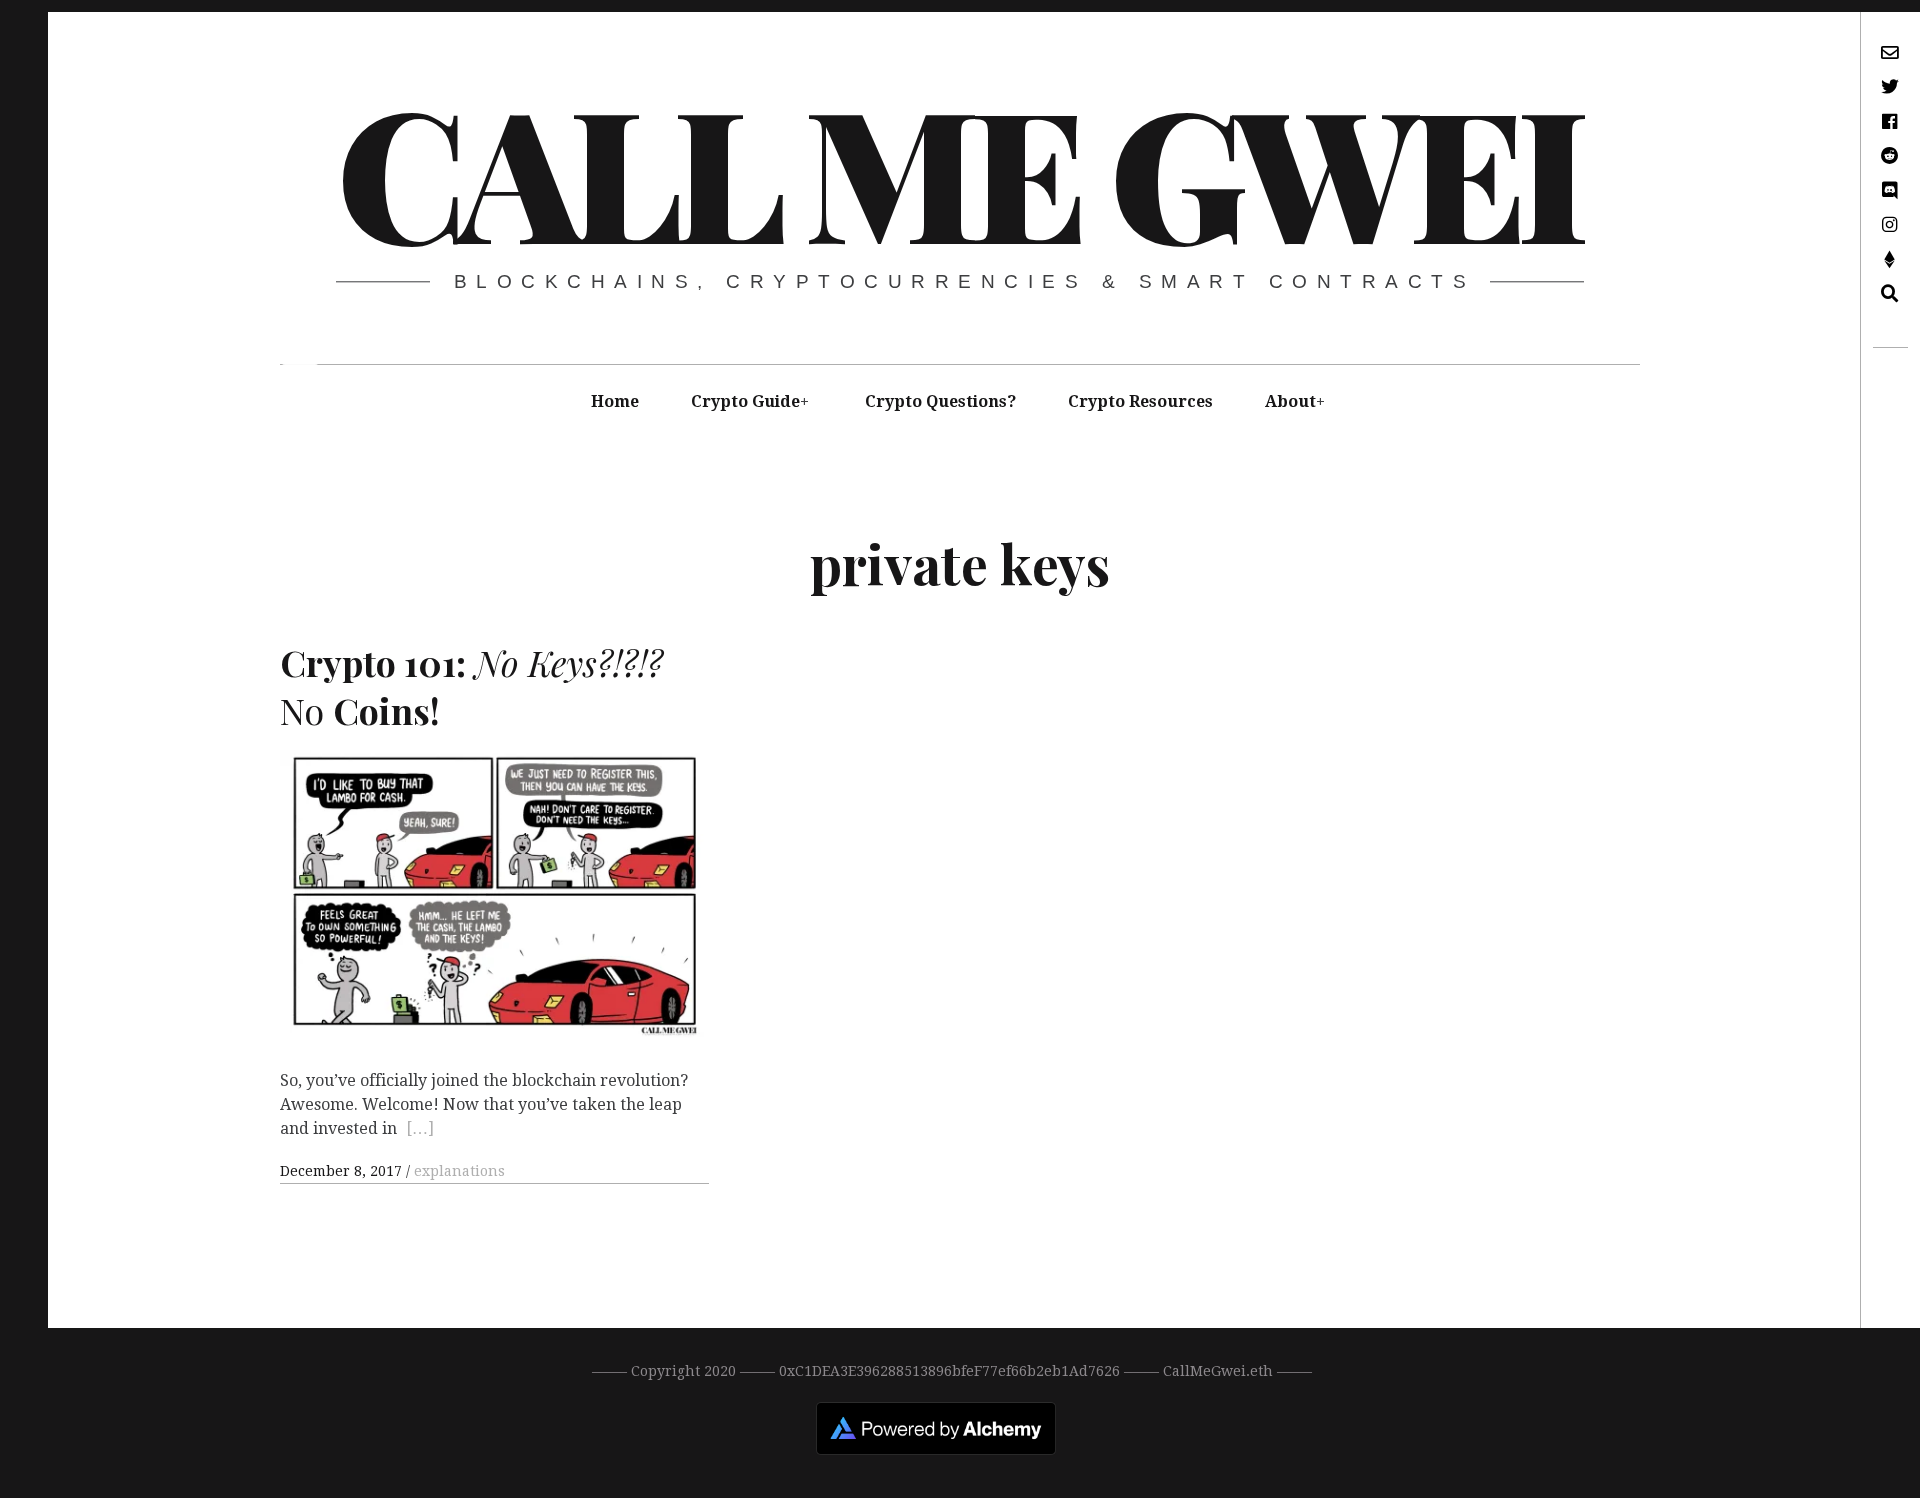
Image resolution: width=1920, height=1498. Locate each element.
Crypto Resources (1140, 401)
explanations (459, 1171)
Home (615, 401)
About (1290, 401)
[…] (420, 1128)
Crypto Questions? (940, 401)
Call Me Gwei (958, 168)
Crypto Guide (745, 401)
